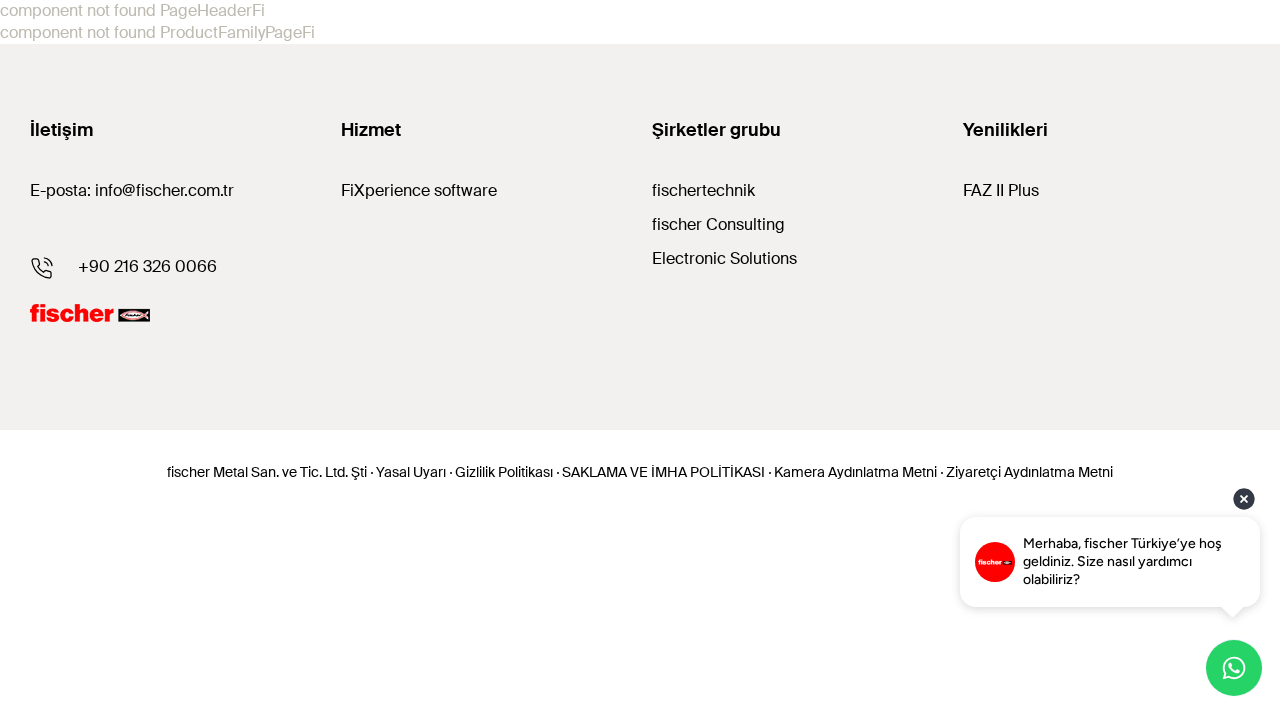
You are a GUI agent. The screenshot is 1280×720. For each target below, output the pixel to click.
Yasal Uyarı (411, 472)
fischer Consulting (718, 224)
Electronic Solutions (724, 258)
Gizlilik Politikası (504, 472)
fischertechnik (703, 190)
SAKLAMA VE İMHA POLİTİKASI (663, 472)
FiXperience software (419, 190)
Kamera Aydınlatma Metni (855, 472)
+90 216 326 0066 (147, 266)
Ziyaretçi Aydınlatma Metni (1029, 472)
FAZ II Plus (1001, 190)
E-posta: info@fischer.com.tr (132, 190)
